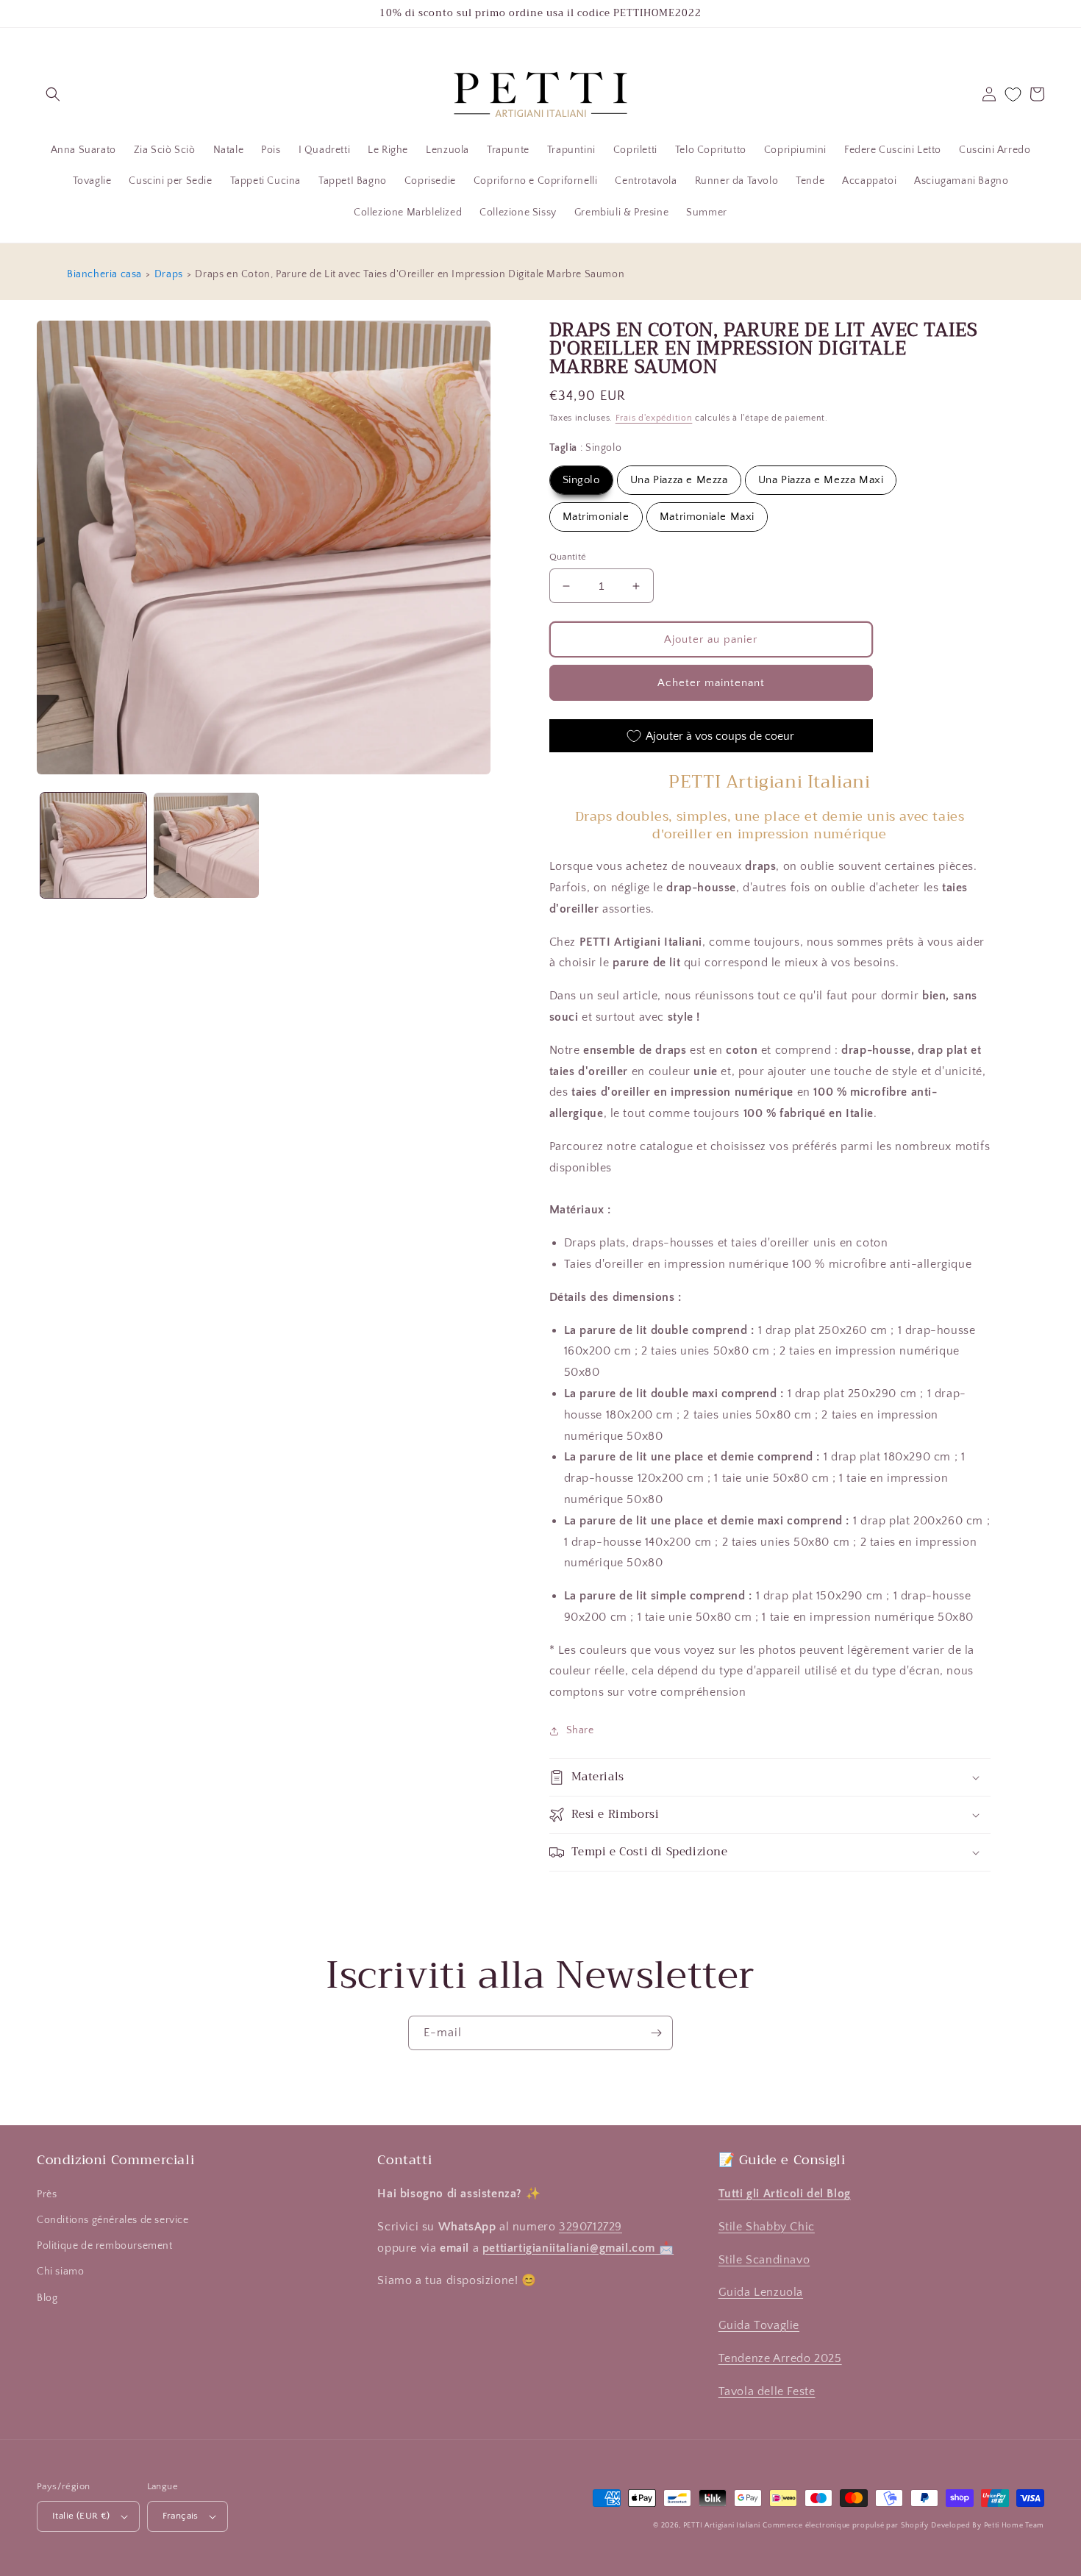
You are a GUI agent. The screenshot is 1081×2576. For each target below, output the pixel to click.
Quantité (568, 557)
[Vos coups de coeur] (1013, 94)
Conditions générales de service (113, 2220)
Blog (47, 2298)
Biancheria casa (104, 274)
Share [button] (580, 1730)
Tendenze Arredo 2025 (780, 2358)
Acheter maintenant (711, 683)
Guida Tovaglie (759, 2325)
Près (47, 2194)
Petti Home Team (1014, 2526)
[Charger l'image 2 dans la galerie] (207, 846)
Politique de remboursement (105, 2246)
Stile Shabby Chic (767, 2227)
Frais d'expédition (654, 418)
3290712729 (591, 2227)
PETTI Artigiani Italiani (722, 2526)
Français (181, 2516)
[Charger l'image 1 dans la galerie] (93, 846)
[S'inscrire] (656, 2033)
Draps (169, 274)
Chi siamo (60, 2272)
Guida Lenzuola (761, 2292)
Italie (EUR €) (81, 2516)
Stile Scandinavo (764, 2260)
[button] (53, 94)
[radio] (581, 480)
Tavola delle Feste (767, 2391)
